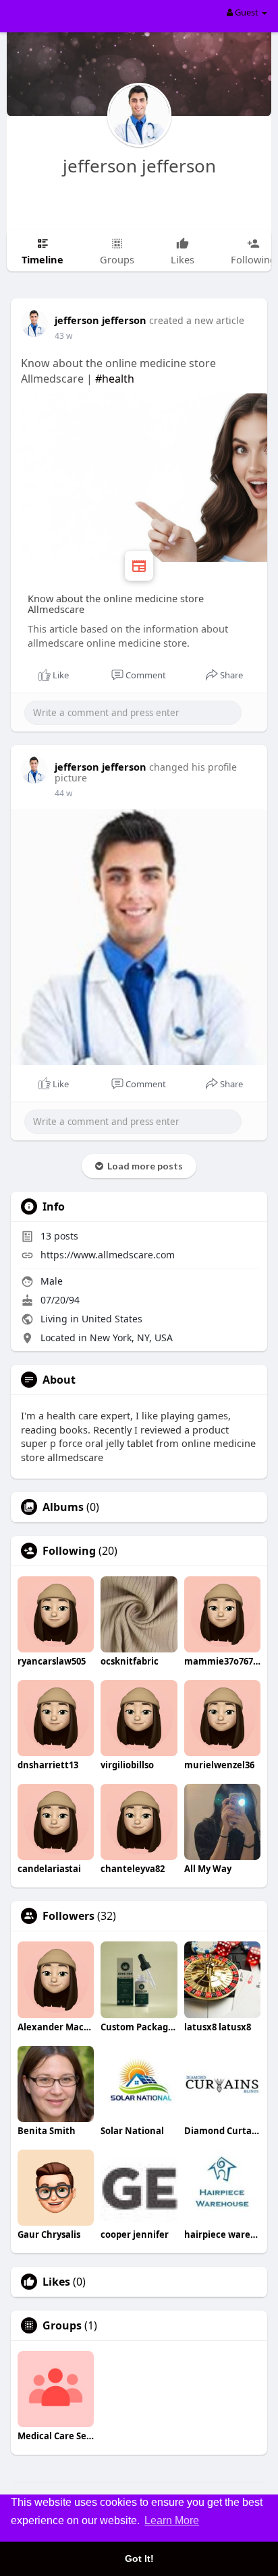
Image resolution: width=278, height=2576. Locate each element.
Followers (68, 1916)
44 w (63, 793)
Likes (56, 2282)
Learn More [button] (172, 2520)
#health (115, 379)
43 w (63, 336)
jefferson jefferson (139, 166)
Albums (63, 1507)
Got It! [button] (139, 2558)
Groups (62, 2325)
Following (69, 1551)
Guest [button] (247, 12)
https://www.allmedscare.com (108, 1255)
